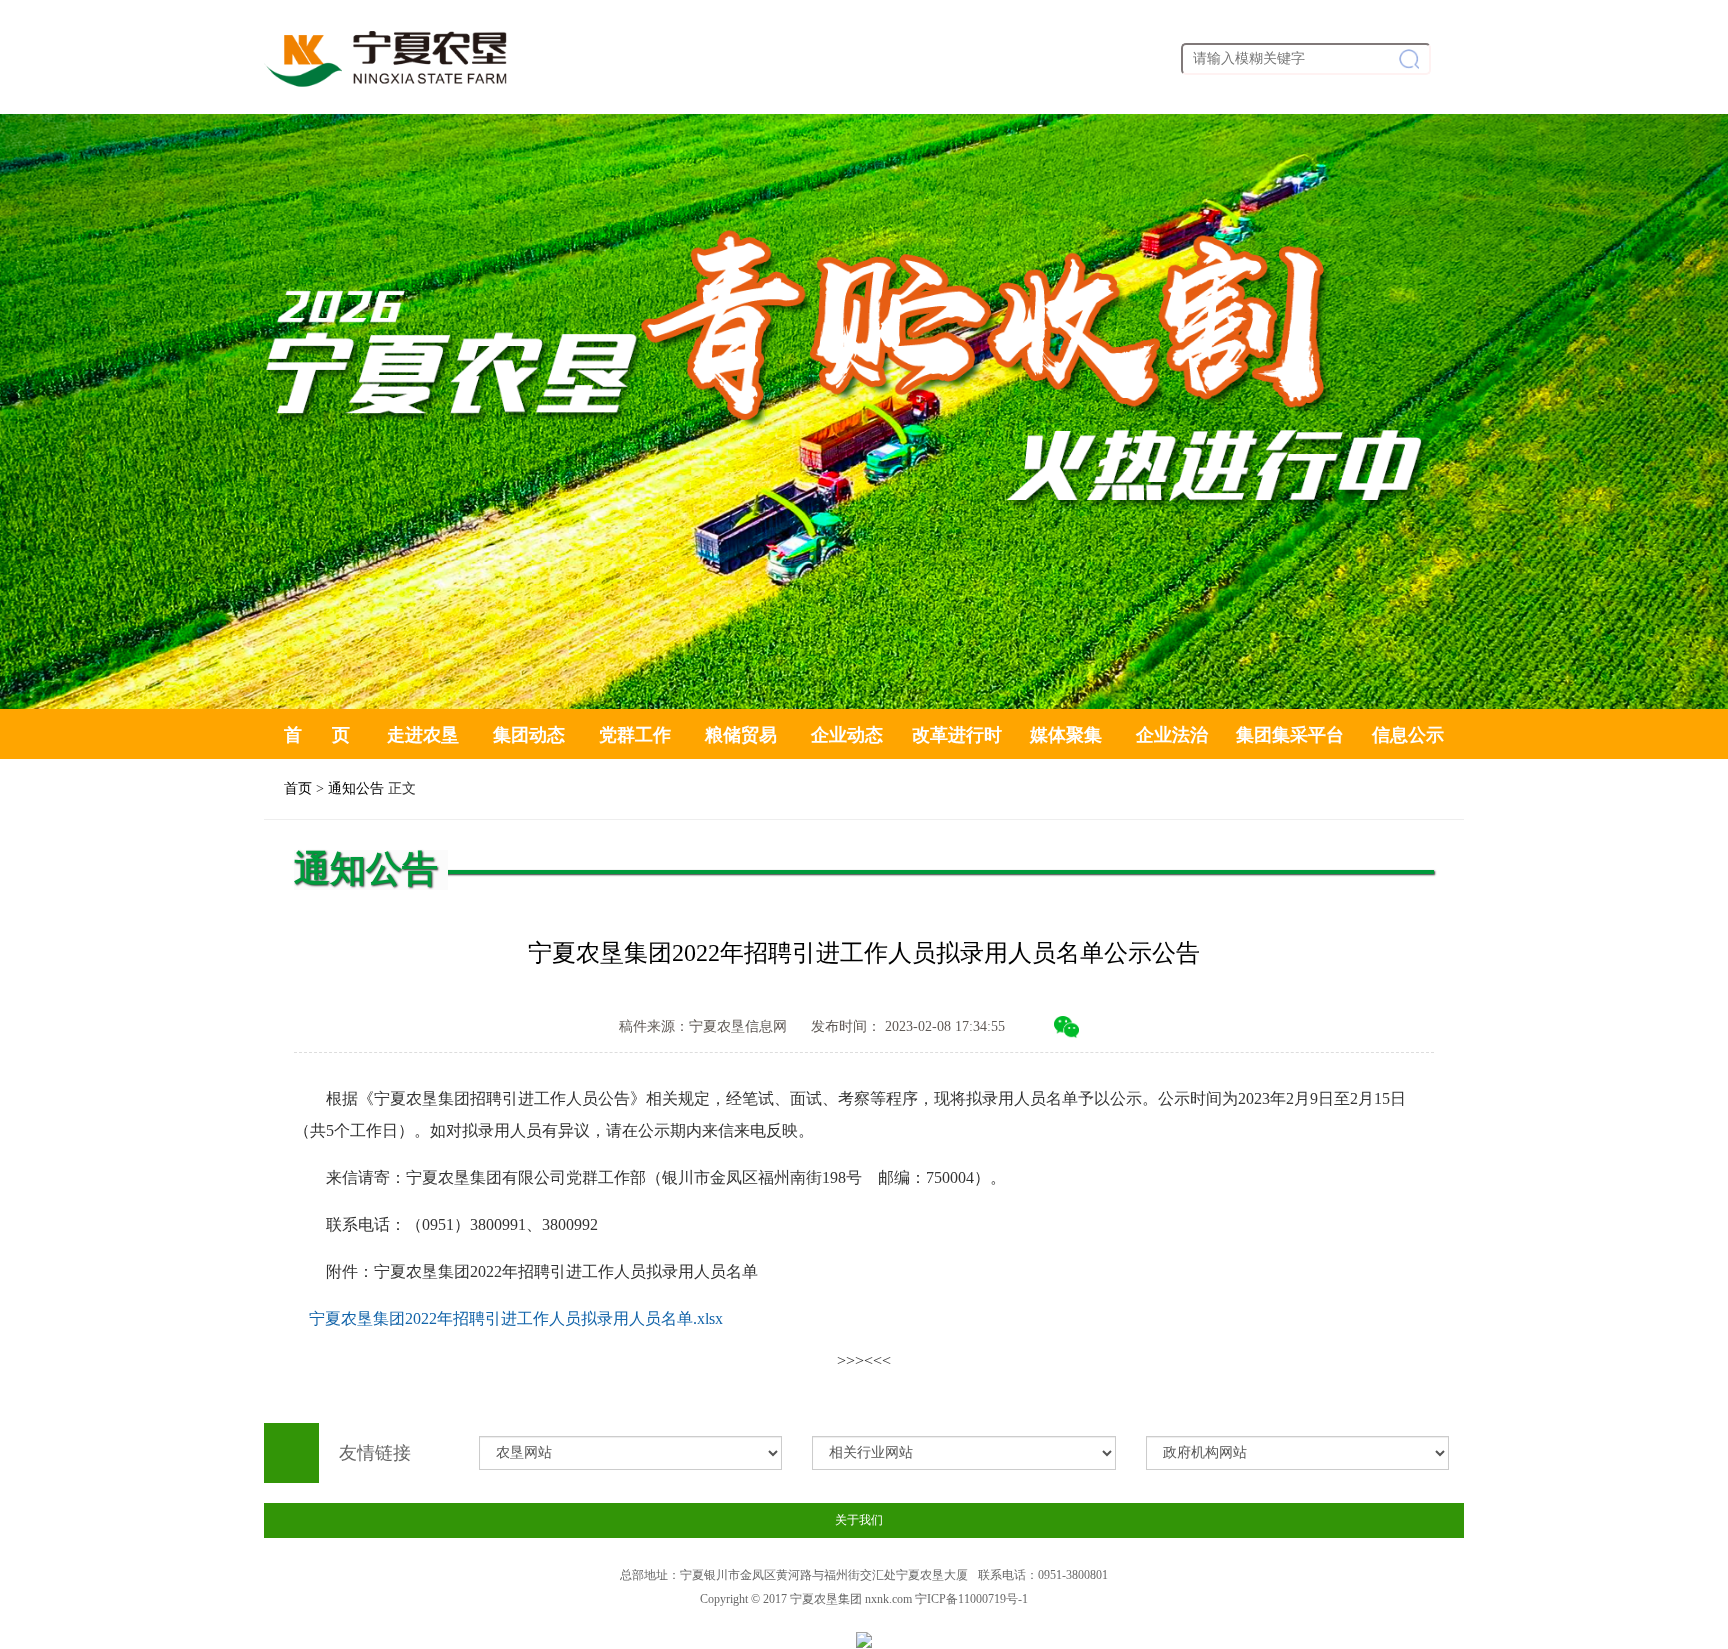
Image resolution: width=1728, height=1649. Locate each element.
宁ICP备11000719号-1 (971, 1599)
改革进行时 (957, 735)
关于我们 (859, 1520)
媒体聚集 (1066, 735)
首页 (298, 788)
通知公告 (356, 788)
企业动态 (847, 735)
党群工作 (635, 735)
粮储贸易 (741, 735)
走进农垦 (423, 735)
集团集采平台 (1290, 735)
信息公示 (1408, 735)
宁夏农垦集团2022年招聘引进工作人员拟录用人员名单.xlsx (516, 1318)
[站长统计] (864, 1638)
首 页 (317, 735)
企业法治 (1172, 735)
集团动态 (529, 735)
